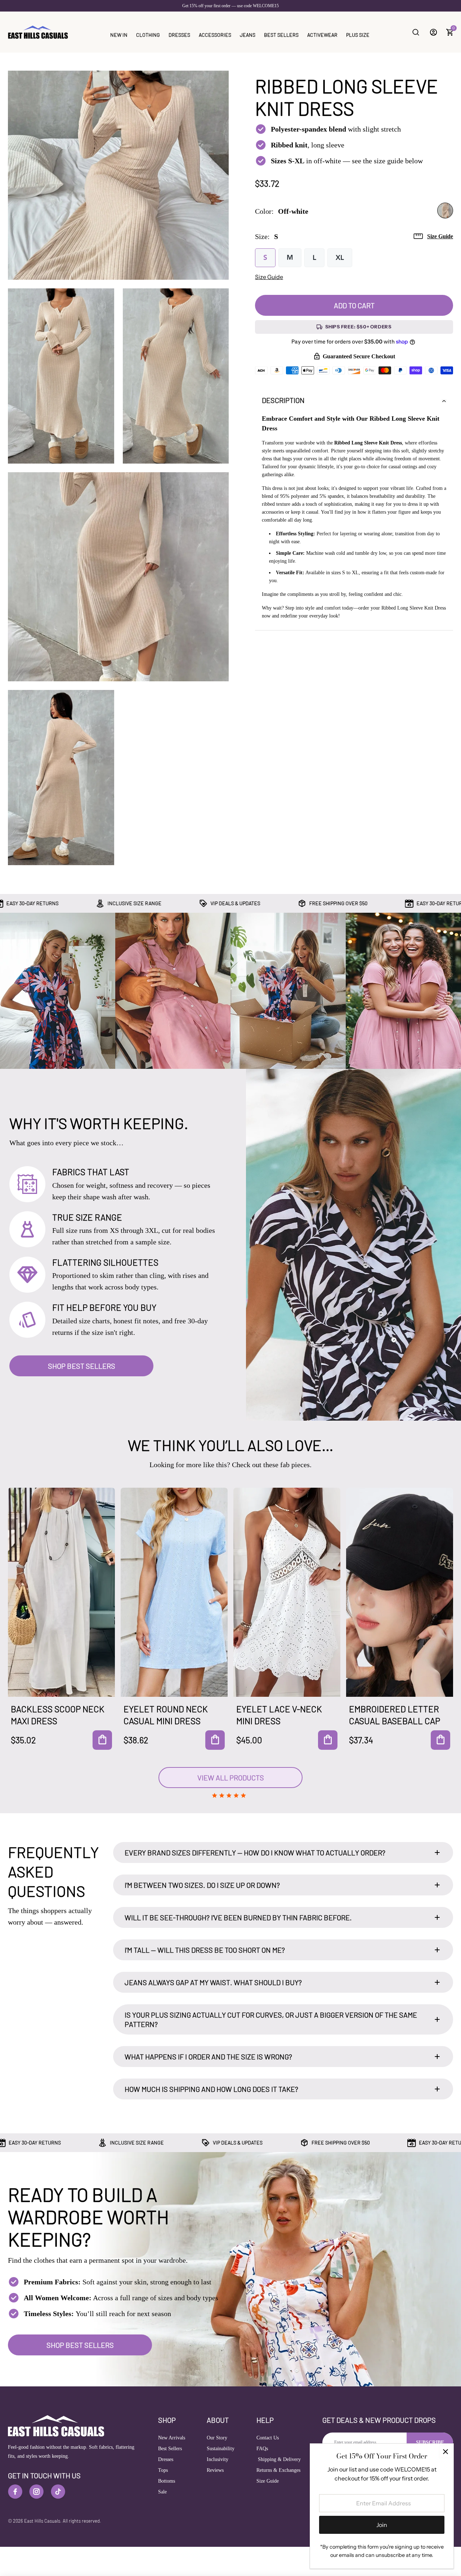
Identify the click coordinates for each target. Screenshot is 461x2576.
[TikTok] (58, 2492)
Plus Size (358, 35)
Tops (163, 2470)
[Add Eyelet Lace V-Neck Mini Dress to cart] (328, 1740)
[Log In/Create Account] (433, 32)
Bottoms (167, 2481)
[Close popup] (445, 2452)
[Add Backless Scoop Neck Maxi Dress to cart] (102, 1740)
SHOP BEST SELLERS (82, 1366)
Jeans (248, 35)
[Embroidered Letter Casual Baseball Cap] (400, 1592)
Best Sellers (281, 35)
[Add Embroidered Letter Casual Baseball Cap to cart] (440, 1740)
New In (119, 35)
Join (382, 2525)
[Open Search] (416, 32)
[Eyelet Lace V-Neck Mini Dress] (287, 1592)
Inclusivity (218, 2459)
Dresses (179, 35)
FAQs (262, 2449)
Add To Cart (354, 305)
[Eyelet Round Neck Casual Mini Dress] (174, 1592)
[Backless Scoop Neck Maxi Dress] (61, 1592)
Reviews (215, 2470)
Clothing (148, 35)
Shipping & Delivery (279, 2459)
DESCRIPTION (283, 400)
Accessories (215, 35)
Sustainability (221, 2449)
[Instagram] (36, 2492)
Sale (162, 2492)
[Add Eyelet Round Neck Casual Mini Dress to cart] (215, 1740)
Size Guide (440, 236)
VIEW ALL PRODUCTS (231, 1778)
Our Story (217, 2438)
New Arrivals (172, 2438)
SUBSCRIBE (430, 2442)
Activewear (322, 35)
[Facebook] (15, 2492)
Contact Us (268, 2438)
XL (340, 258)
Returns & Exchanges (278, 2470)
